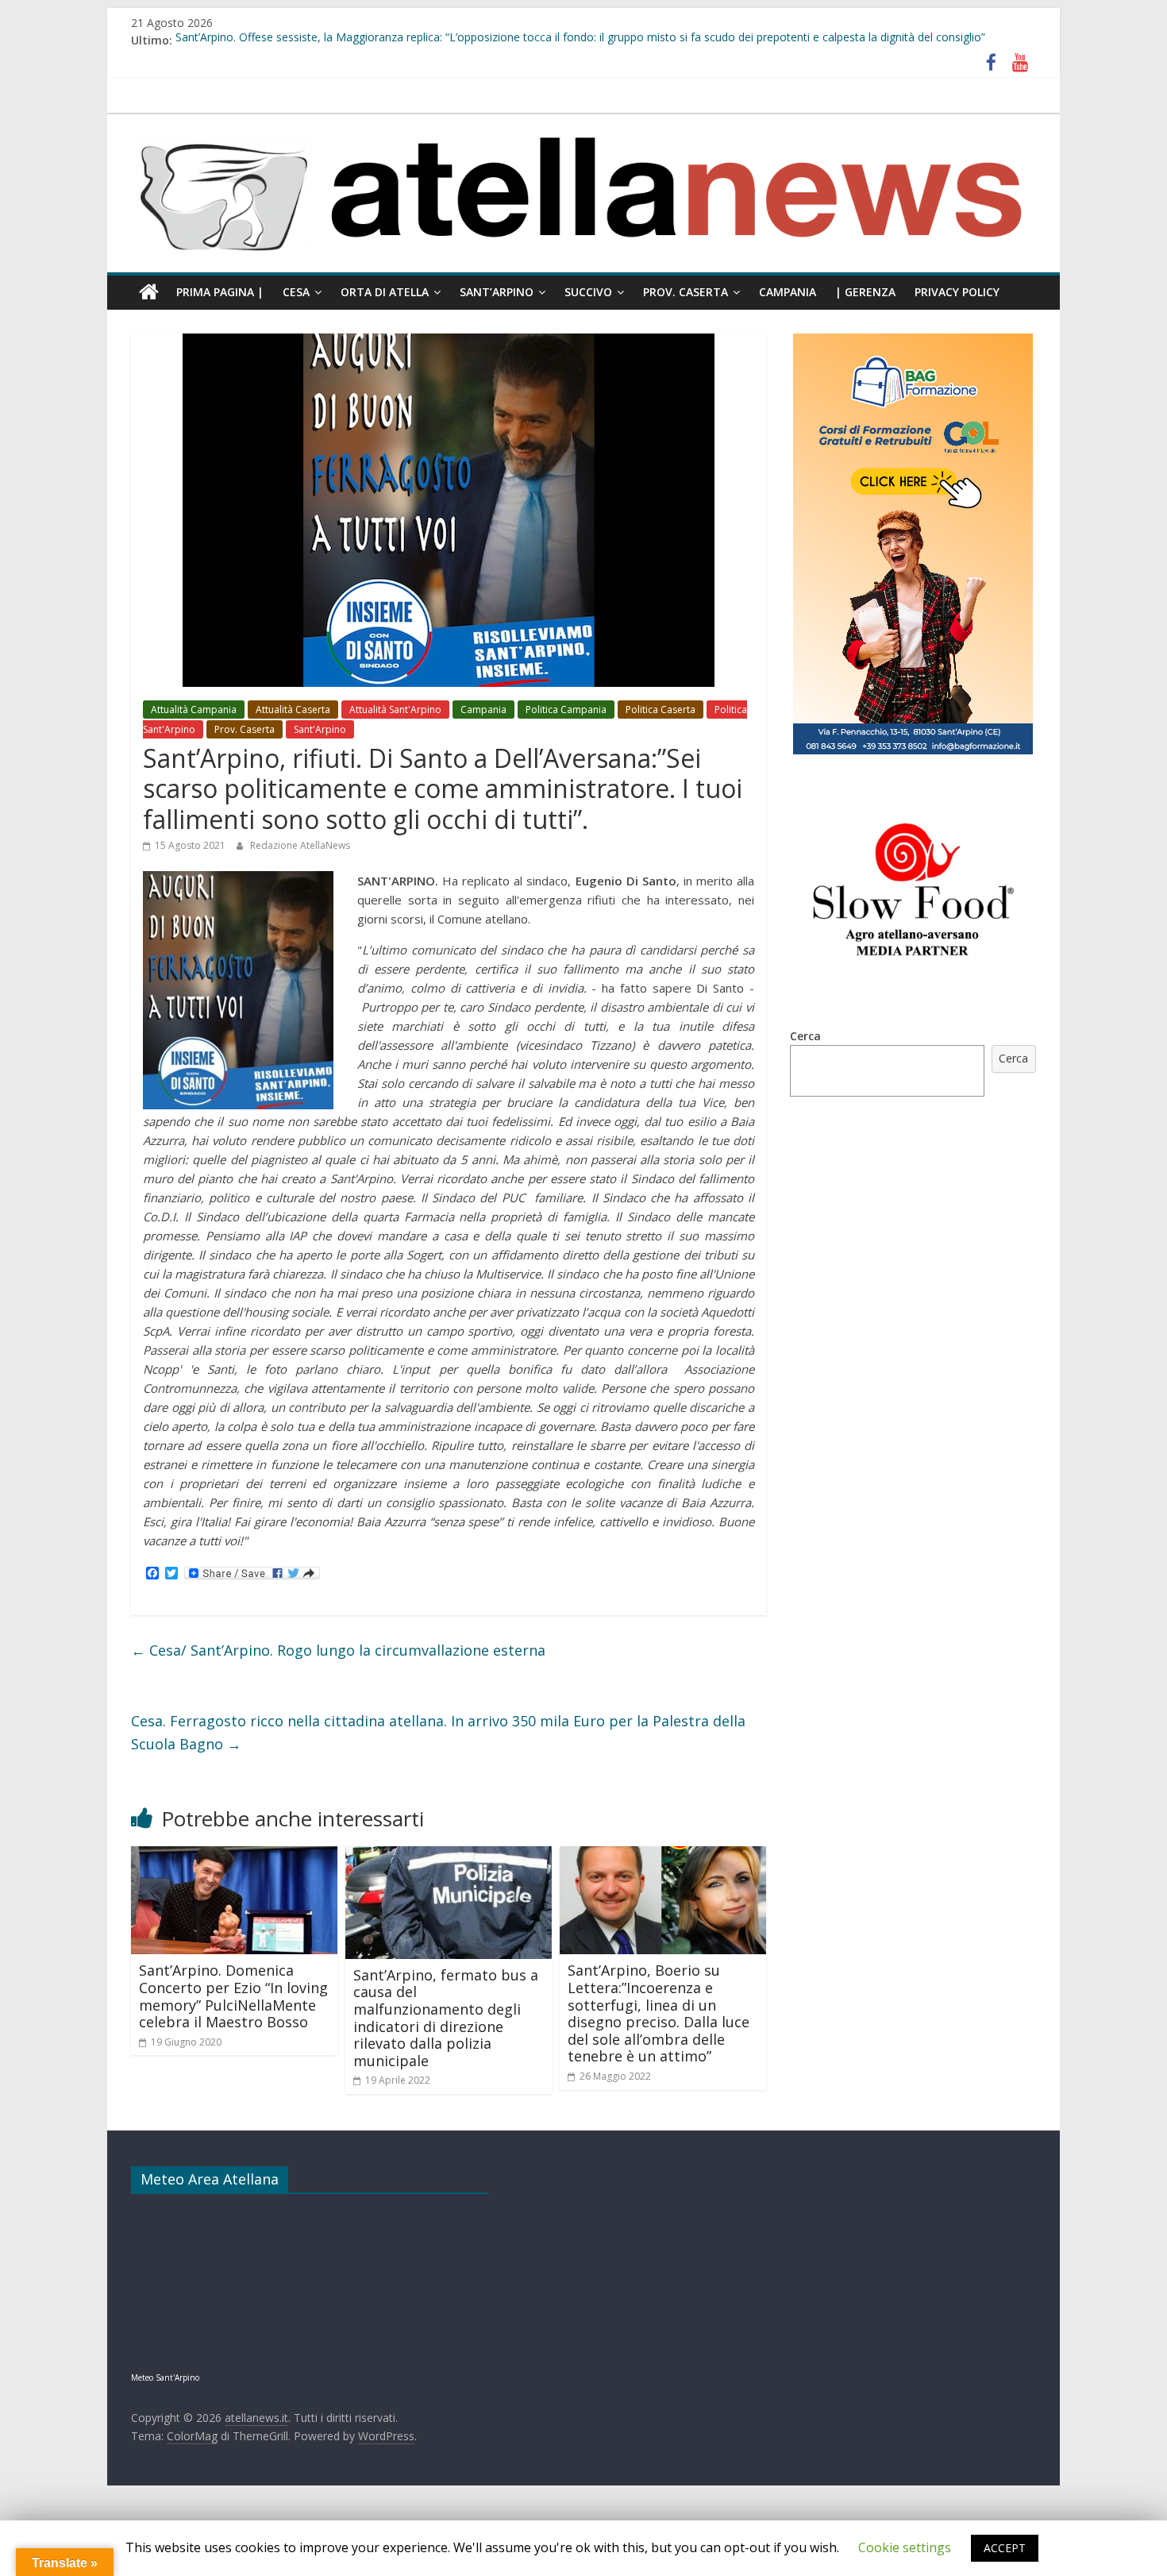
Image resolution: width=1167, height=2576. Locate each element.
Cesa (296, 292)
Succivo (588, 292)
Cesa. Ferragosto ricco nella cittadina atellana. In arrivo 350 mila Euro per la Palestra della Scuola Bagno (438, 1732)
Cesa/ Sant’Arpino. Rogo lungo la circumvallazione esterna (338, 1650)
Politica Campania (566, 710)
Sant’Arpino (497, 292)
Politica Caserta (661, 710)
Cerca (805, 1036)
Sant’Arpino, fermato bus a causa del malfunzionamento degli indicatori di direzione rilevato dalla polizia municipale (446, 2018)
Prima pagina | (220, 292)
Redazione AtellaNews (300, 845)
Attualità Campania (194, 710)
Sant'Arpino (320, 729)
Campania (788, 292)
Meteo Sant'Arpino (165, 2377)
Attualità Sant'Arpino (395, 710)
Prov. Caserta (686, 292)
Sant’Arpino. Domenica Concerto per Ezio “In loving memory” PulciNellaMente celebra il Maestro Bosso (233, 1996)
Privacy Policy (957, 292)
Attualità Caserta (293, 710)
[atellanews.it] (583, 122)
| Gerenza (865, 292)
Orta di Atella (385, 292)
